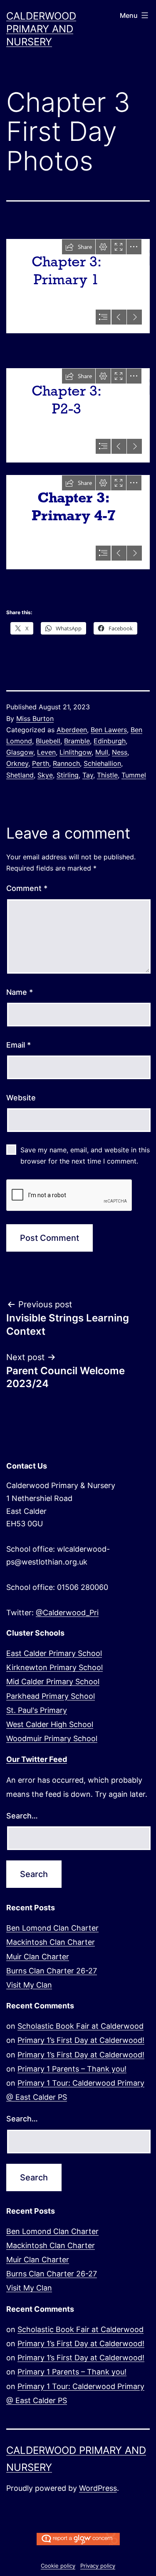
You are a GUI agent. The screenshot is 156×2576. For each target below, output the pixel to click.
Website (21, 1098)
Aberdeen (72, 730)
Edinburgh (110, 741)
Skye (45, 775)
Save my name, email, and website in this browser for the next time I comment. (85, 1155)
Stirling (68, 775)
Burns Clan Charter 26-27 (52, 1971)
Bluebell (48, 741)
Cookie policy (58, 2566)
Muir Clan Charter (38, 1957)
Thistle (107, 775)
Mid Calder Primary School (53, 1682)
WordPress (98, 2488)
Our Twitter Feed (37, 1759)
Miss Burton (35, 718)
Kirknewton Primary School (54, 1667)
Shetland (20, 775)
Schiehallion (102, 763)
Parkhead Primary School (51, 1696)
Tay (88, 775)
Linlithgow (76, 752)
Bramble (77, 741)
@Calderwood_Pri (67, 1613)
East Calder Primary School (54, 1653)
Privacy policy (98, 2566)
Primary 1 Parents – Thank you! (72, 2069)
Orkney (17, 763)
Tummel (134, 775)
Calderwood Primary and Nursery (41, 29)
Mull (102, 752)
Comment (27, 888)
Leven (46, 752)
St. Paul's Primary (37, 1710)
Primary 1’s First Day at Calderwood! (81, 2040)
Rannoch (66, 763)
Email (19, 1045)
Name (20, 992)
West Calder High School (50, 1724)
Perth (41, 763)
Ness (120, 752)
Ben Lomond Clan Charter (52, 1928)
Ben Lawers (109, 730)
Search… (22, 1816)
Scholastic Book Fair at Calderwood (80, 2026)
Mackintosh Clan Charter (51, 1942)
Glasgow (20, 752)
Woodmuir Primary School (52, 1738)
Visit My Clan (29, 1985)
